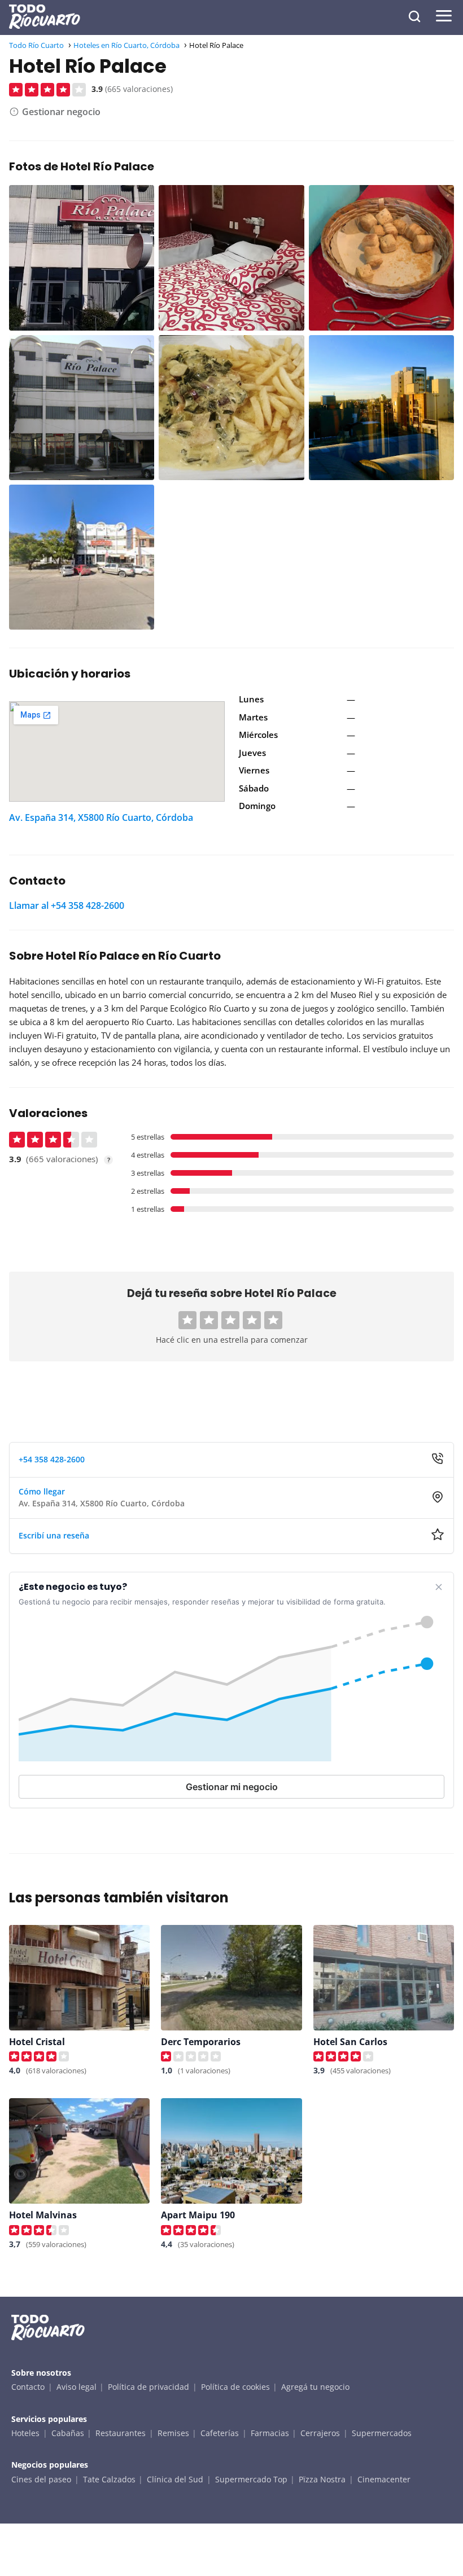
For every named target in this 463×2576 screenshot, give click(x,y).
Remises (173, 2433)
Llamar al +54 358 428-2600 (67, 905)
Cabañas (68, 2433)
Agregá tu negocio (315, 2387)
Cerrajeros (320, 2433)
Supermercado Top (251, 2479)
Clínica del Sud (175, 2479)
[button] (187, 1320)
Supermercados (382, 2433)
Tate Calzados (109, 2479)
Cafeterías (220, 2433)
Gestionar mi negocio (232, 1787)
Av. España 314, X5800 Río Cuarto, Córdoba (101, 817)
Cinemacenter (384, 2479)
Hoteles (25, 2433)
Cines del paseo (41, 2479)
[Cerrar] (439, 1587)
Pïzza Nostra (322, 2479)
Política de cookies (235, 2387)
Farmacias (270, 2433)
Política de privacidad (148, 2387)
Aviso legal (77, 2387)
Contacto (28, 2387)
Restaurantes (121, 2433)
